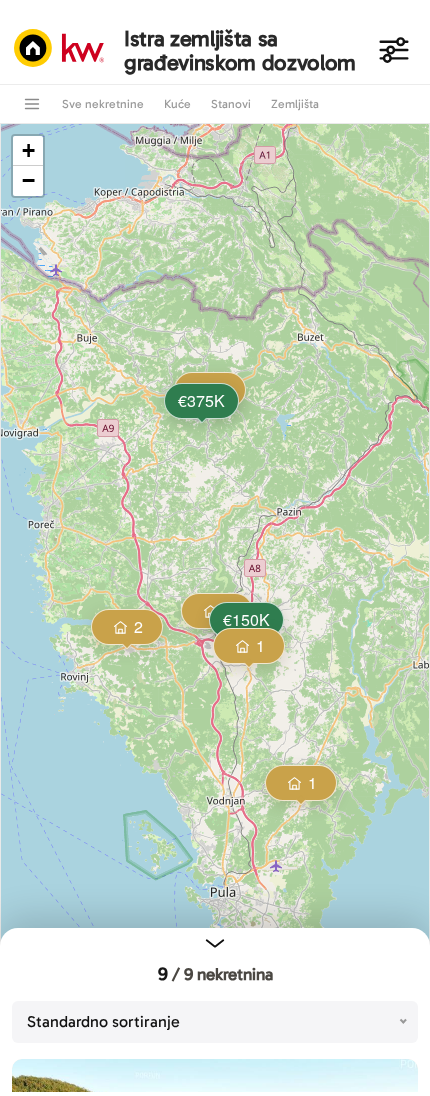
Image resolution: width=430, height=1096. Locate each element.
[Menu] (32, 104)
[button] (200, 403)
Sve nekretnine (103, 104)
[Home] (64, 50)
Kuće (177, 104)
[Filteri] (394, 50)
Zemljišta (295, 104)
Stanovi (231, 104)
